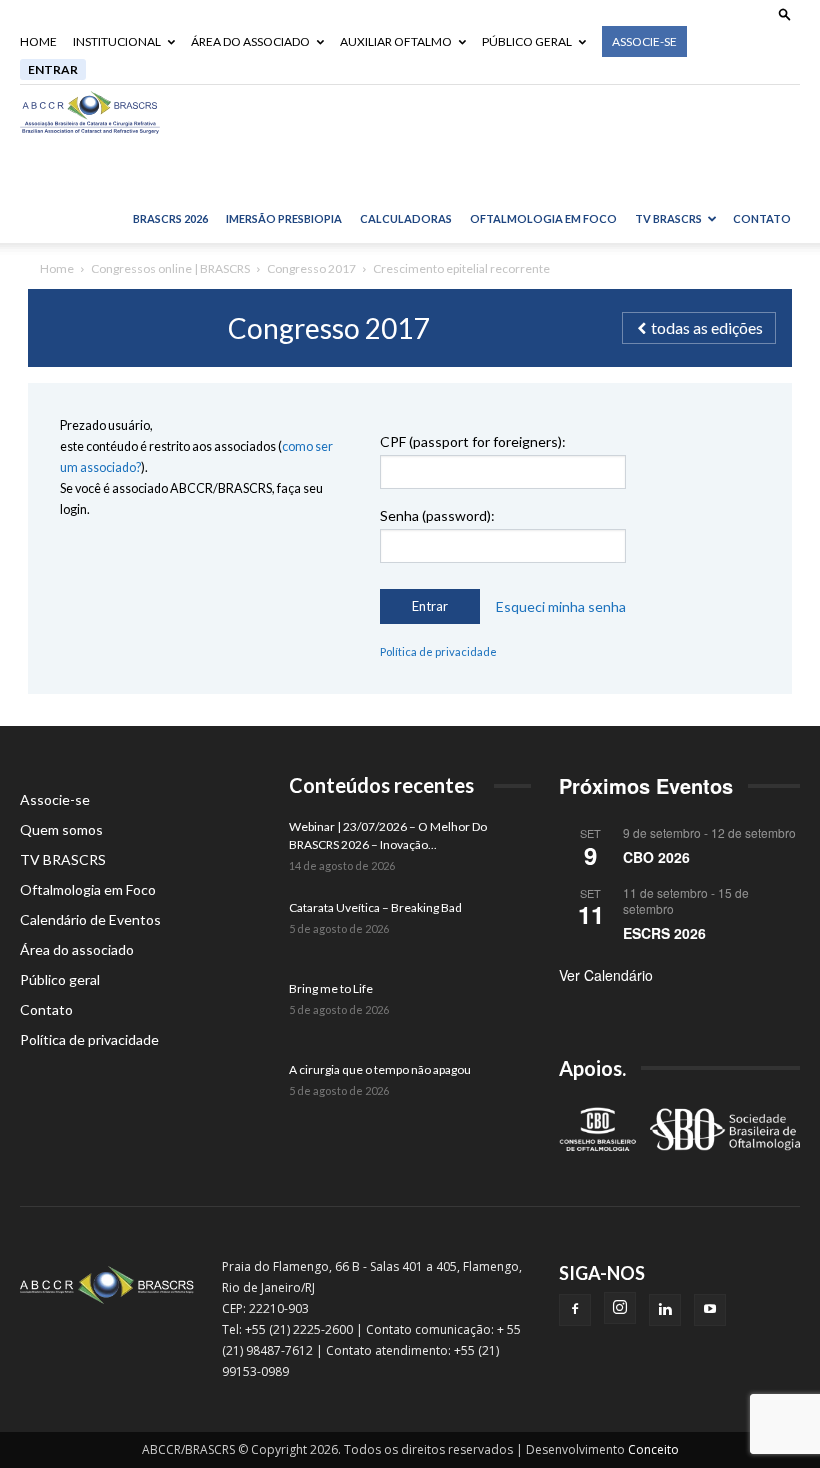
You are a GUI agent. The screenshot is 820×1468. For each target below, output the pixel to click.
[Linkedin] (665, 1310)
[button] (785, 13)
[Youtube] (710, 1310)
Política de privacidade (438, 651)
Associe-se (644, 41)
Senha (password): (437, 515)
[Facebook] (575, 1310)
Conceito (653, 1449)
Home (38, 41)
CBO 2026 (656, 857)
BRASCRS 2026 (170, 218)
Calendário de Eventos (90, 919)
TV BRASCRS (668, 218)
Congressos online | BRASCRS (170, 268)
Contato (762, 218)
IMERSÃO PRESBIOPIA (284, 218)
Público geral (527, 41)
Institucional (117, 41)
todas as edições (705, 327)
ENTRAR (53, 69)
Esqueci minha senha (561, 607)
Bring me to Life (331, 988)
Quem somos (61, 829)
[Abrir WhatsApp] (770, 1417)
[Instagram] (620, 1308)
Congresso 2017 (311, 268)
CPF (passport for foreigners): (473, 441)
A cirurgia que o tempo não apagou (380, 1069)
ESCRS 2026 (664, 933)
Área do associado (250, 41)
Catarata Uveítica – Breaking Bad (375, 907)
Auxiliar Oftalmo (396, 41)
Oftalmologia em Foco (543, 218)
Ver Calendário (606, 975)
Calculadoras (406, 218)
